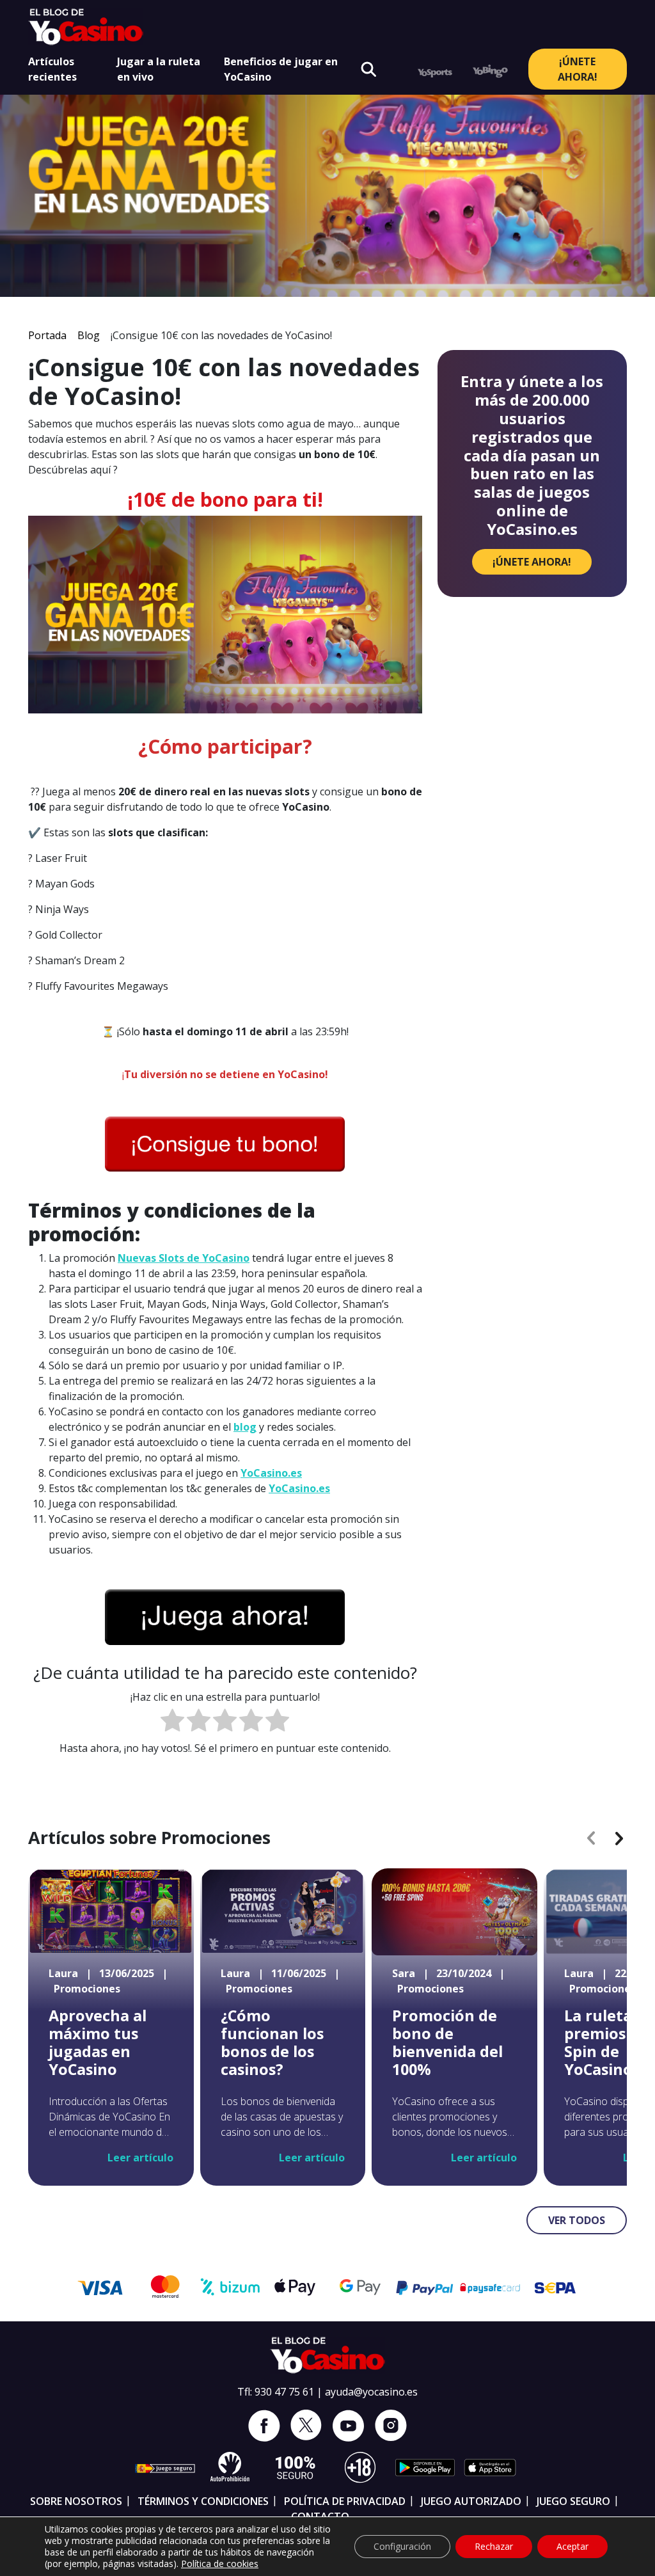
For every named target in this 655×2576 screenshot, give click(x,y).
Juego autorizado (471, 2501)
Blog (89, 335)
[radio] (172, 1722)
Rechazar (494, 2546)
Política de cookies (220, 2564)
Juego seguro (573, 2501)
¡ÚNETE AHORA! (578, 69)
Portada (47, 335)
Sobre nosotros (76, 2501)
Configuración (402, 2546)
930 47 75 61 (284, 2392)
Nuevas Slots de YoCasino (184, 1258)
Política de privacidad (345, 2501)
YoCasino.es (271, 1473)
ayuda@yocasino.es (371, 2392)
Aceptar (572, 2546)
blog (245, 1427)
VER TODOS (577, 2220)
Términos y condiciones (203, 2501)
